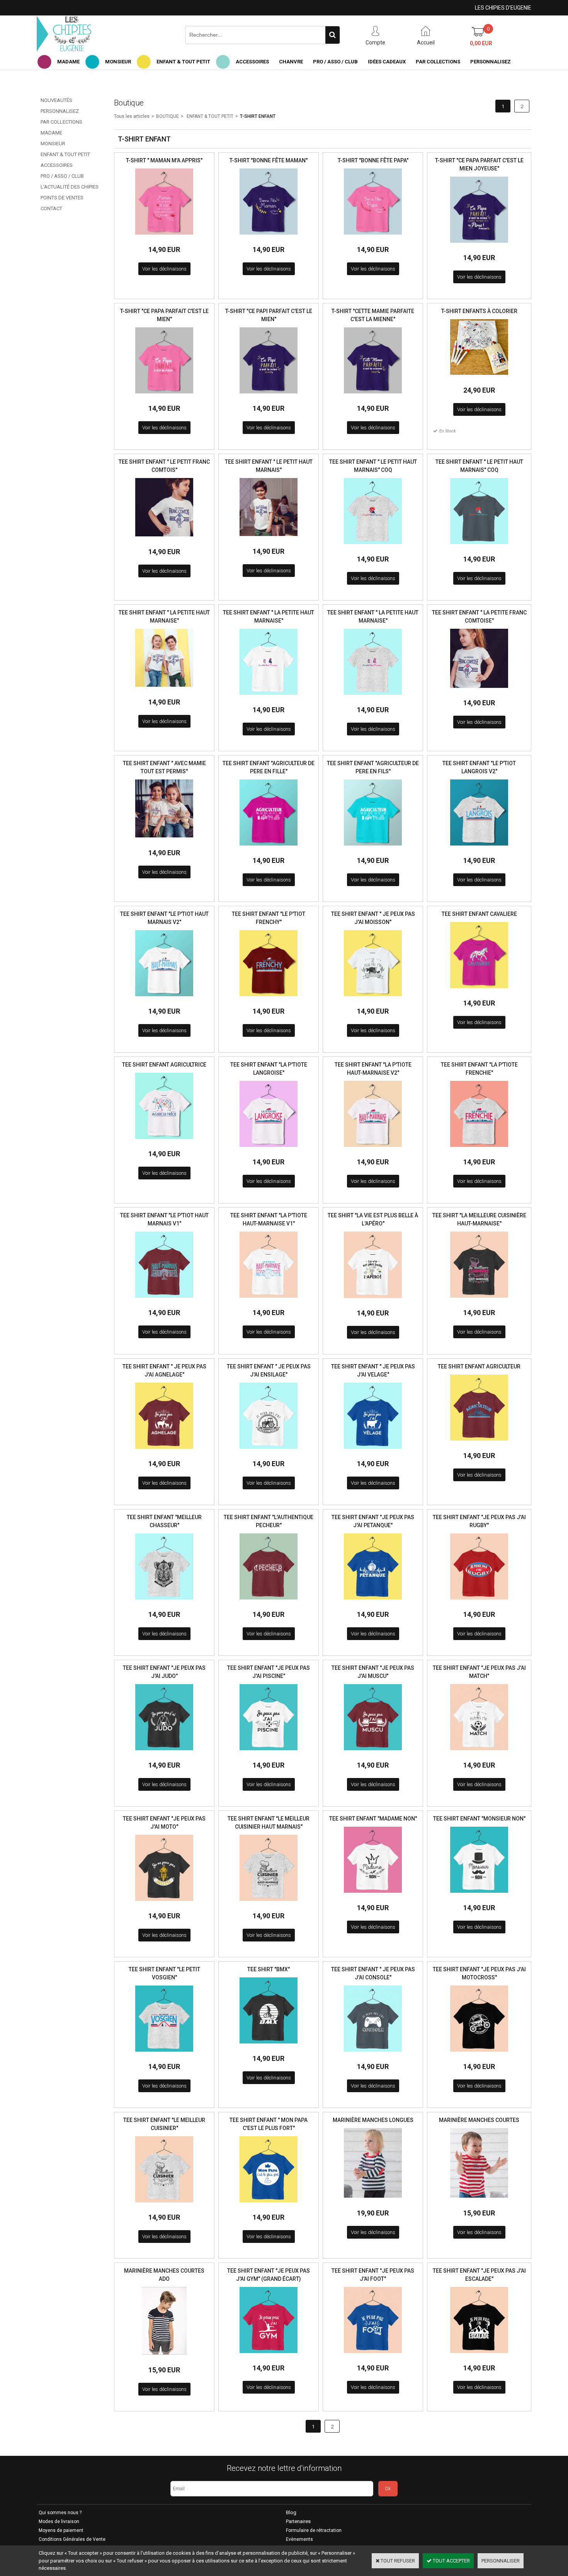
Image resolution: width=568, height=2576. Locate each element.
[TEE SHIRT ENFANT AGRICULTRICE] (164, 1141)
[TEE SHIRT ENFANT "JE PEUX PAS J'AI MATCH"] (479, 1752)
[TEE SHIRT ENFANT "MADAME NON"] (373, 1895)
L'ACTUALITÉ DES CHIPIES (70, 187)
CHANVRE (291, 62)
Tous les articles (132, 116)
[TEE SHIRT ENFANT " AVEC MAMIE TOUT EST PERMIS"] (164, 840)
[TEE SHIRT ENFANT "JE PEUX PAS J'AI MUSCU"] (373, 1752)
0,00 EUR (481, 43)
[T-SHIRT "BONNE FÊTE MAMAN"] (269, 237)
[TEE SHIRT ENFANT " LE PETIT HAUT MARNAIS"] (269, 538)
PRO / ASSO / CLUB (335, 62)
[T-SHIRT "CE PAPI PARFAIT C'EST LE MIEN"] (269, 396)
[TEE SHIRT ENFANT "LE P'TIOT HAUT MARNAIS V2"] (164, 998)
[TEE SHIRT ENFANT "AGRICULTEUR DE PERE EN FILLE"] (269, 848)
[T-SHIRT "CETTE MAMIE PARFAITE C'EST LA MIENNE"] (373, 396)
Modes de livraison (59, 2522)
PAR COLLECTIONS (438, 62)
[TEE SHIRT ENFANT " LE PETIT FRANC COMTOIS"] (164, 539)
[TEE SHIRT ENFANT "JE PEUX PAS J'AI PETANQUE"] (373, 1602)
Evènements (299, 2539)
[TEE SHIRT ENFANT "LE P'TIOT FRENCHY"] (269, 998)
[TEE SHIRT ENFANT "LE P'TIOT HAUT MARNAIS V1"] (164, 1300)
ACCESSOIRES (252, 62)
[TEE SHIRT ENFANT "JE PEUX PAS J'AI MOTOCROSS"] (479, 2054)
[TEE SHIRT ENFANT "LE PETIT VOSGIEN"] (164, 2054)
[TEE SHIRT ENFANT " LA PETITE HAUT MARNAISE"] (164, 689)
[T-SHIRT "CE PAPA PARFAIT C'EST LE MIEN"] (164, 396)
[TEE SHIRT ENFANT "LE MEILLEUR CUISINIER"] (164, 2204)
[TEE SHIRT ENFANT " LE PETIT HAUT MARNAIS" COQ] (373, 546)
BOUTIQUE (168, 116)
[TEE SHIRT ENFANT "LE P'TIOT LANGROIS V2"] (479, 848)
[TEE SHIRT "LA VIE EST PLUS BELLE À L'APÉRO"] (373, 1300)
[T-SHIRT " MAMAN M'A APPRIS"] (164, 237)
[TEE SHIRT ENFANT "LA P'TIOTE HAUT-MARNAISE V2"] (373, 1149)
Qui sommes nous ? (60, 2513)
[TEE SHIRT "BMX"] (269, 2046)
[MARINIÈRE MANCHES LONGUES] (373, 2200)
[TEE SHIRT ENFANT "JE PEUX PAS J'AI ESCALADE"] (479, 2355)
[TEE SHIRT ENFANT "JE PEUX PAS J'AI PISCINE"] (269, 1752)
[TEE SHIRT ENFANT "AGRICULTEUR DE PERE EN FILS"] (373, 848)
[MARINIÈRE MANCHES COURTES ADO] (164, 2357)
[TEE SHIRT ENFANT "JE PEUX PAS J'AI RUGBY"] (479, 1602)
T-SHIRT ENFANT (258, 116)
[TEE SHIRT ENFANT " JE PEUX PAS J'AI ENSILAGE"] (269, 1451)
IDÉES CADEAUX (387, 62)
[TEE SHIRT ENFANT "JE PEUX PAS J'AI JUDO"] (164, 1752)
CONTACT (51, 208)
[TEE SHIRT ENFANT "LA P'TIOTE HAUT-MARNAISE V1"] (269, 1300)
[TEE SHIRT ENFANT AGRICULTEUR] (479, 1443)
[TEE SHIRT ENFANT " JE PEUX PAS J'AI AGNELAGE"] (164, 1451)
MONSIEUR (118, 62)
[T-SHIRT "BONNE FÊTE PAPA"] (373, 237)
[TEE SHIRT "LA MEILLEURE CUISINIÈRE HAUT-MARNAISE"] (479, 1300)
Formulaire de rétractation (314, 2530)
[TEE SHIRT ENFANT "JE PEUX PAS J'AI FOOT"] (373, 2355)
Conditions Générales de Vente (72, 2539)
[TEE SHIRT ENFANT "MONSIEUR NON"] (479, 1895)
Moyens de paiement (61, 2530)
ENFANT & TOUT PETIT (183, 62)
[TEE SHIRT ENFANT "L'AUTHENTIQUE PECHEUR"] (269, 1602)
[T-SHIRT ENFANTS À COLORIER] (479, 377)
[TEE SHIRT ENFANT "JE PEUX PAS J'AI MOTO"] (164, 1903)
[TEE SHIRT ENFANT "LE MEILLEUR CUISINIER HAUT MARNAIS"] (269, 1903)
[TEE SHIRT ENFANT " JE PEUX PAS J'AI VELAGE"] (373, 1451)
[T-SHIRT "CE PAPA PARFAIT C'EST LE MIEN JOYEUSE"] (479, 245)
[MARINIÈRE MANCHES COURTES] (479, 2200)
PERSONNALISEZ (491, 62)
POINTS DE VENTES (62, 198)
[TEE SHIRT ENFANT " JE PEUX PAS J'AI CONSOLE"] (373, 2054)
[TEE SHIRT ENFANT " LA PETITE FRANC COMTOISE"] (479, 690)
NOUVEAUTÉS (56, 100)
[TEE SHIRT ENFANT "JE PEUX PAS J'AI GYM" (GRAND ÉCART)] (269, 2355)
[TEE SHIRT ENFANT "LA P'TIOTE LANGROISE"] (269, 1149)
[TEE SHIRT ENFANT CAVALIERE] (479, 990)
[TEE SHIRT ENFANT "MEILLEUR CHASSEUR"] (164, 1602)
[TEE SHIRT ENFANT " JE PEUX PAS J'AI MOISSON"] (373, 998)
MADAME (68, 62)
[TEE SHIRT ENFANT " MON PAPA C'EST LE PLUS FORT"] (269, 2204)
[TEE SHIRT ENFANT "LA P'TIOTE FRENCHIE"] (479, 1149)
